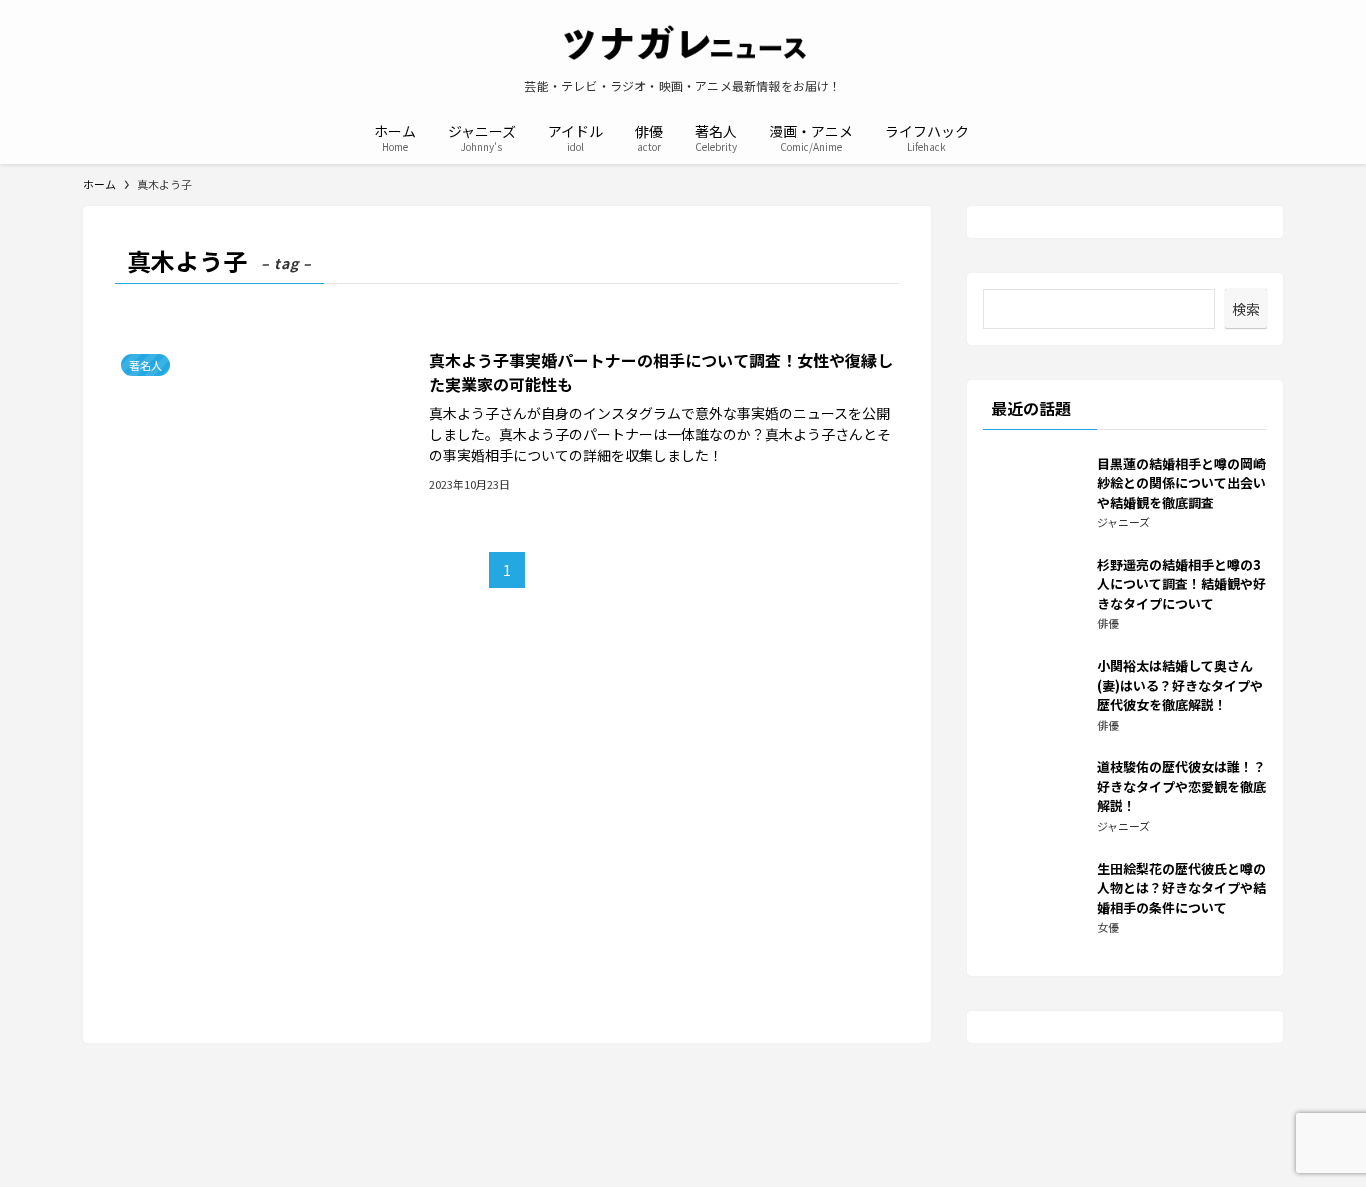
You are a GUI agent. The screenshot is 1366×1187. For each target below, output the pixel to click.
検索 (1246, 309)
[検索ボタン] (997, 136)
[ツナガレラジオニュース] (683, 44)
